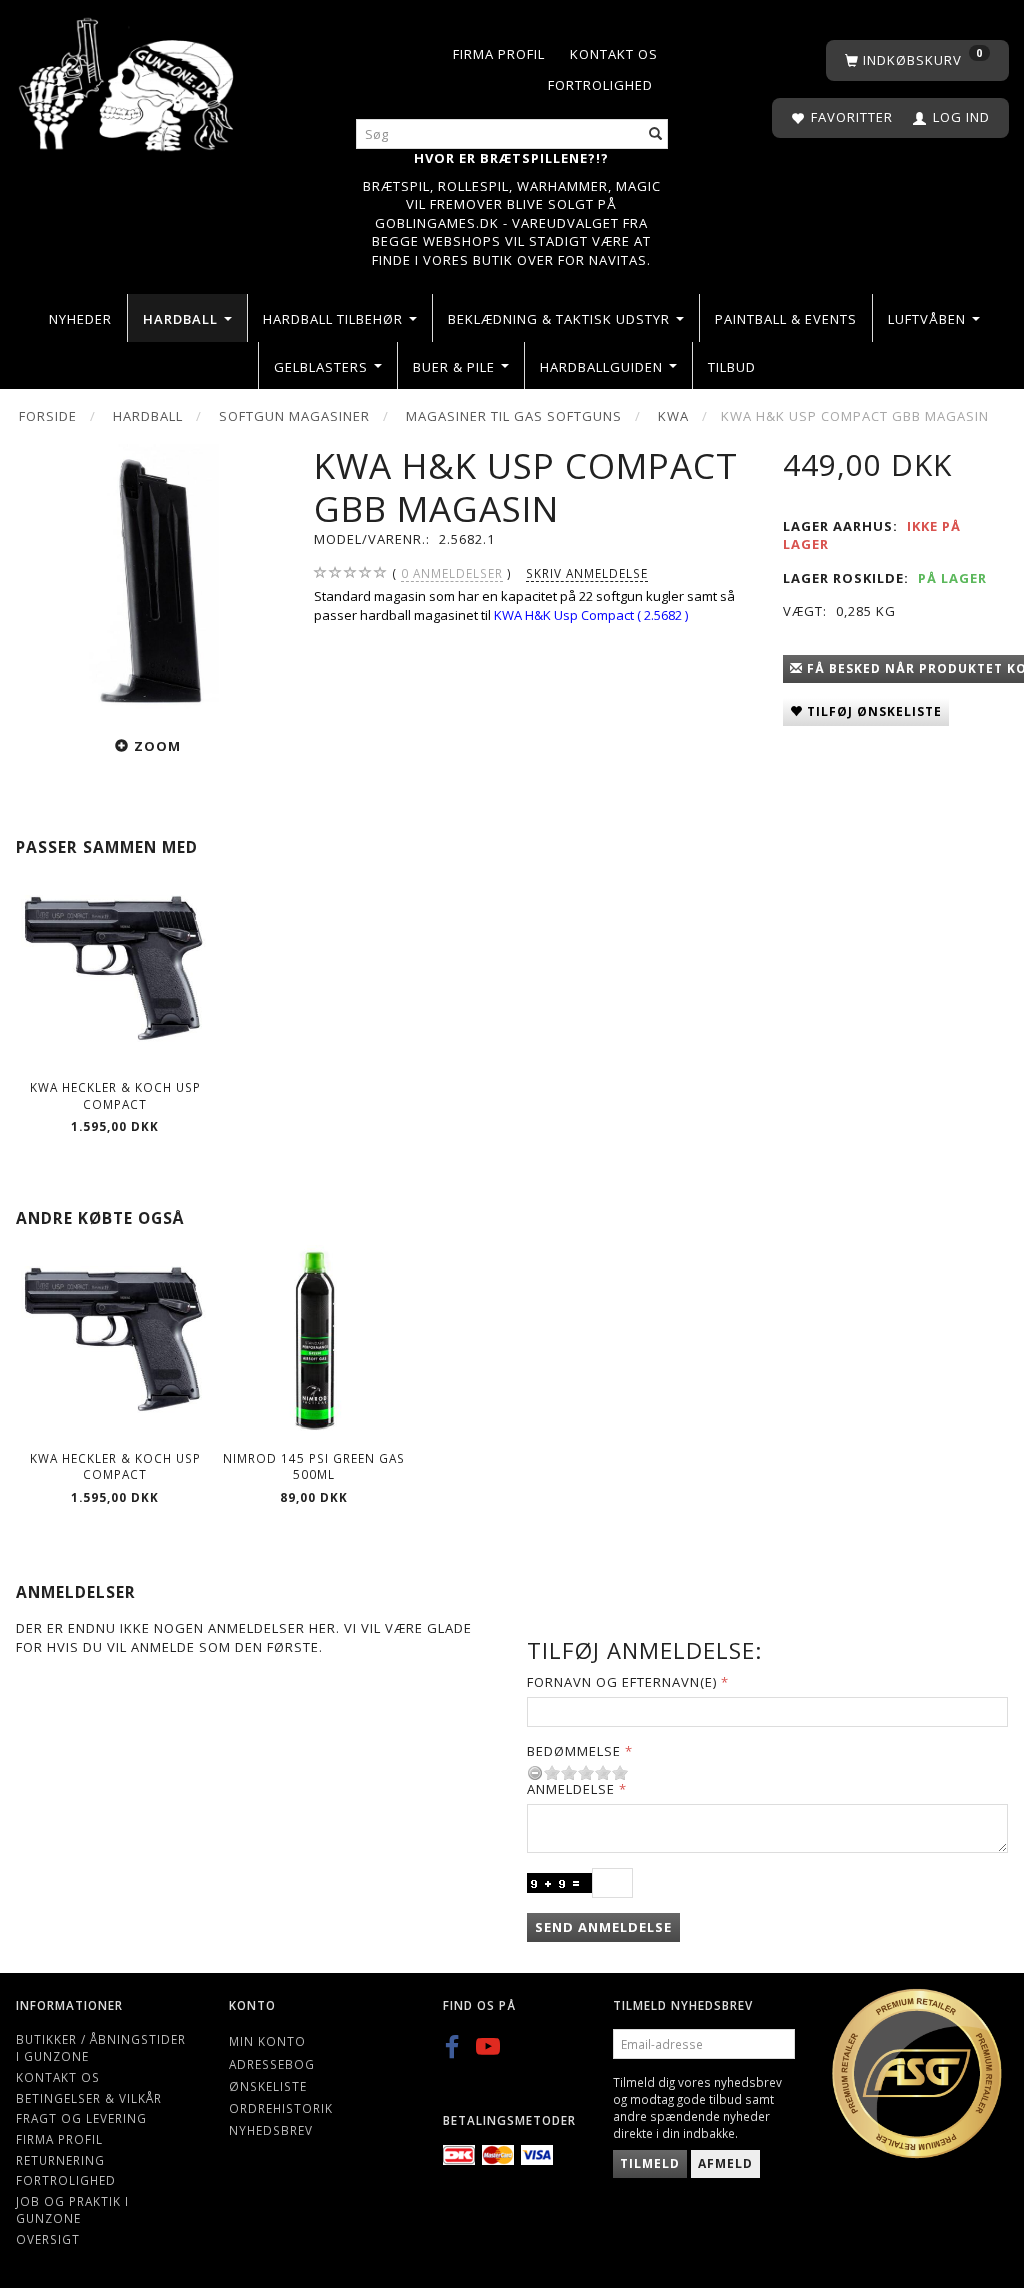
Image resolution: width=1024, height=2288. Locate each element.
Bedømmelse (574, 1751)
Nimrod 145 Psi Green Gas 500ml (314, 1466)
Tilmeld (650, 2163)
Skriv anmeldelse (587, 573)
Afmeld (725, 2163)
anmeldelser (452, 573)
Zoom (157, 746)
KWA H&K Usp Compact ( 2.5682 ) (591, 615)
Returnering (60, 2160)
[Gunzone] (128, 79)
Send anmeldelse (603, 1927)
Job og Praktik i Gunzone (72, 2209)
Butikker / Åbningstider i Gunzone (101, 2047)
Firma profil (499, 54)
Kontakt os (614, 54)
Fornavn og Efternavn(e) (622, 1682)
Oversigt (48, 2239)
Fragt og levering (81, 2118)
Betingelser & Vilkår (89, 2098)
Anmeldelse (571, 1789)
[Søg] (656, 134)
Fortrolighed (600, 85)
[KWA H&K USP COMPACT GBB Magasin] (149, 578)
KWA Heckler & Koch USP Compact (115, 1095)
